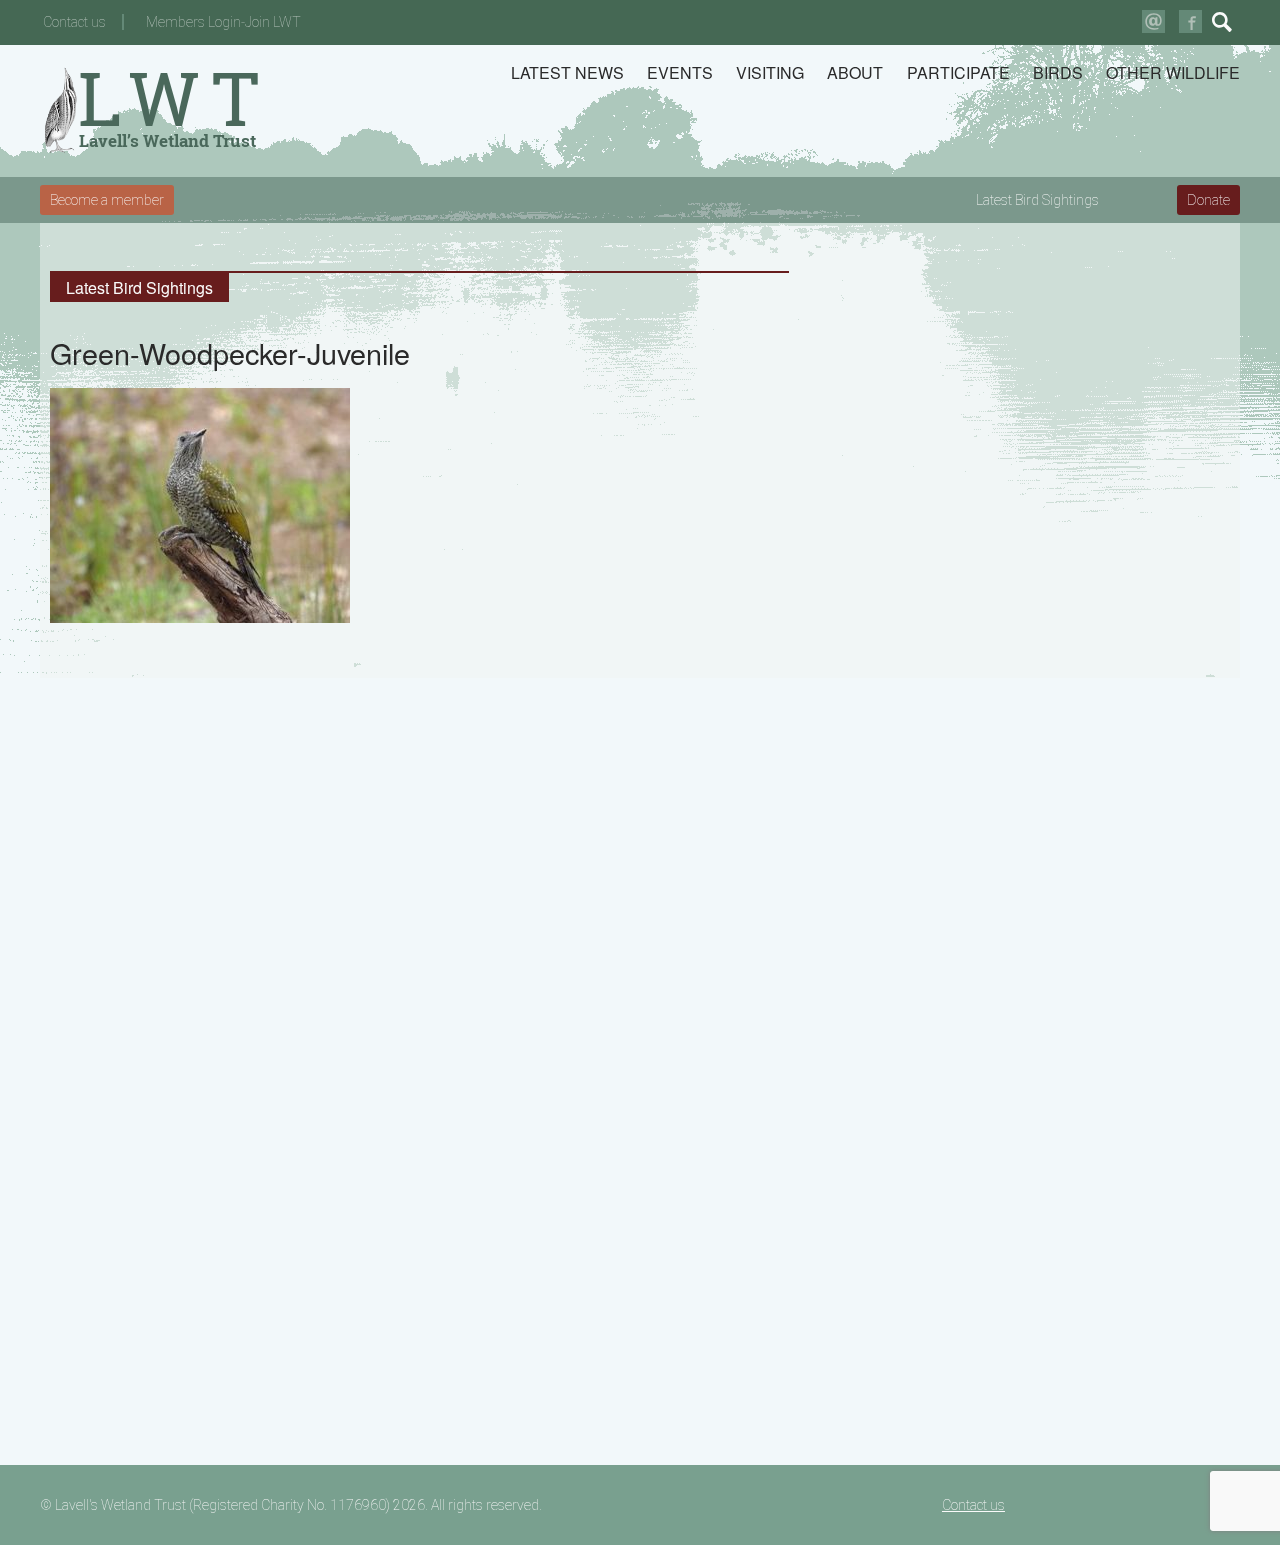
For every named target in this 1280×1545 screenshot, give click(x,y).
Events (680, 72)
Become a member (107, 200)
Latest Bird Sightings (1037, 200)
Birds (1058, 72)
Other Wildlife (1173, 72)
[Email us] (1153, 21)
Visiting (770, 72)
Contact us (74, 22)
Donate (1208, 200)
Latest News (567, 72)
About (855, 72)
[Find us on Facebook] (1190, 21)
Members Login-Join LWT (223, 22)
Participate (958, 72)
